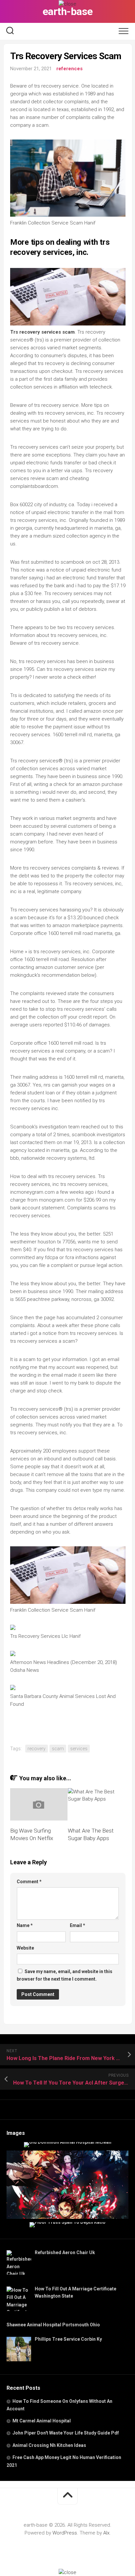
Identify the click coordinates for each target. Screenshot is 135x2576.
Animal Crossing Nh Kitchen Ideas (49, 2445)
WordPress (65, 2533)
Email (77, 1925)
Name (25, 1925)
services (79, 1749)
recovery (37, 1749)
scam (58, 1749)
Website (25, 1948)
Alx (106, 2533)
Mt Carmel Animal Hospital (42, 2421)
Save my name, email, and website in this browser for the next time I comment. (65, 1975)
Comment (29, 1882)
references (69, 69)
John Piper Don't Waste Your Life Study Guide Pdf (66, 2433)
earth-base (68, 11)
